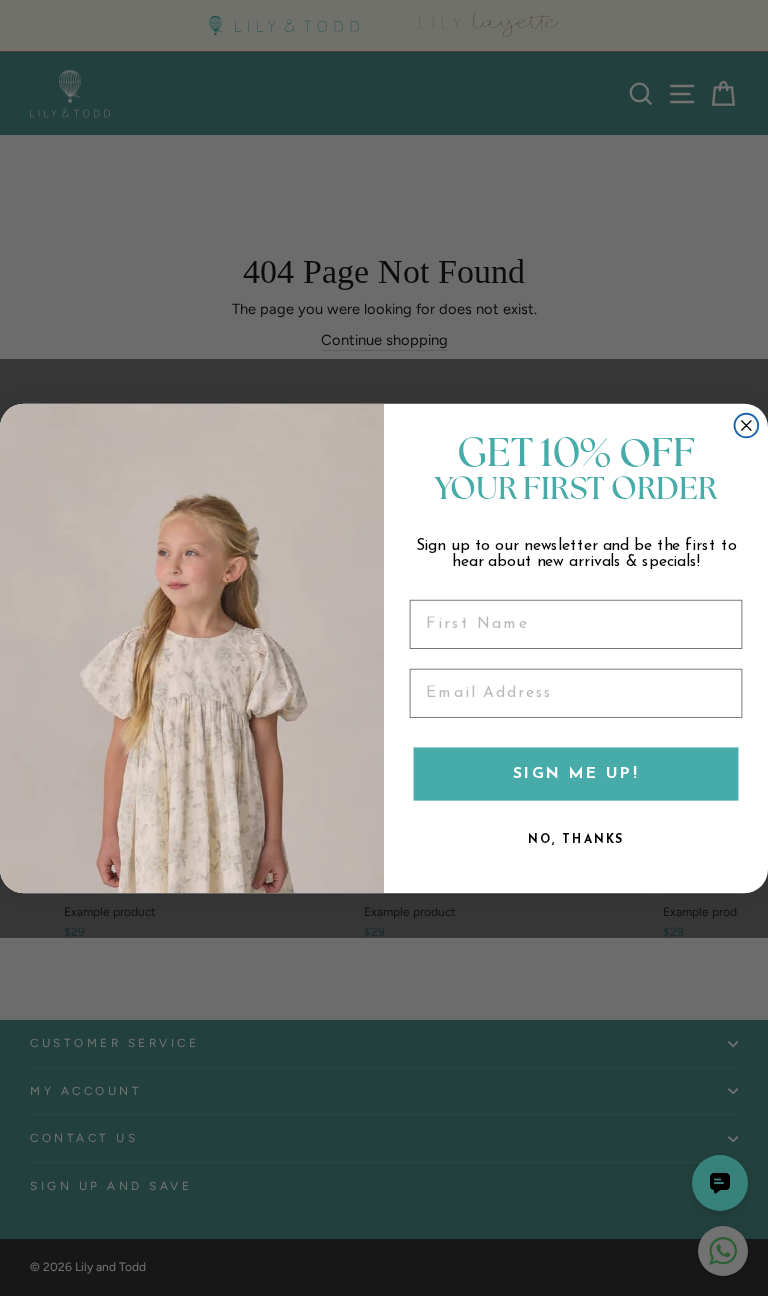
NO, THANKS (576, 840)
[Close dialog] (747, 425)
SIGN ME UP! (575, 774)
